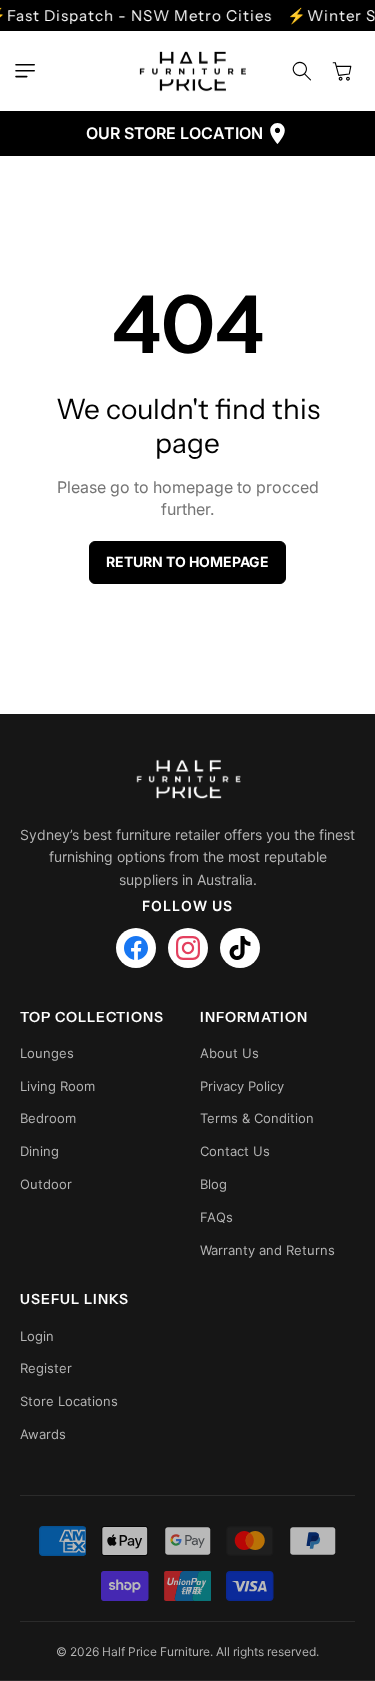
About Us (229, 1053)
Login (37, 1336)
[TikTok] (240, 948)
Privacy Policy (242, 1086)
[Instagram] (188, 948)
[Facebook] (136, 948)
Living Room (57, 1086)
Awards (43, 1434)
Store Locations (69, 1401)
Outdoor (46, 1184)
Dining (39, 1151)
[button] (30, 71)
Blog (213, 1184)
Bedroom (48, 1118)
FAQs (216, 1217)
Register (46, 1368)
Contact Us (235, 1151)
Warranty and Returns (267, 1250)
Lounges (47, 1053)
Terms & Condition (257, 1118)
